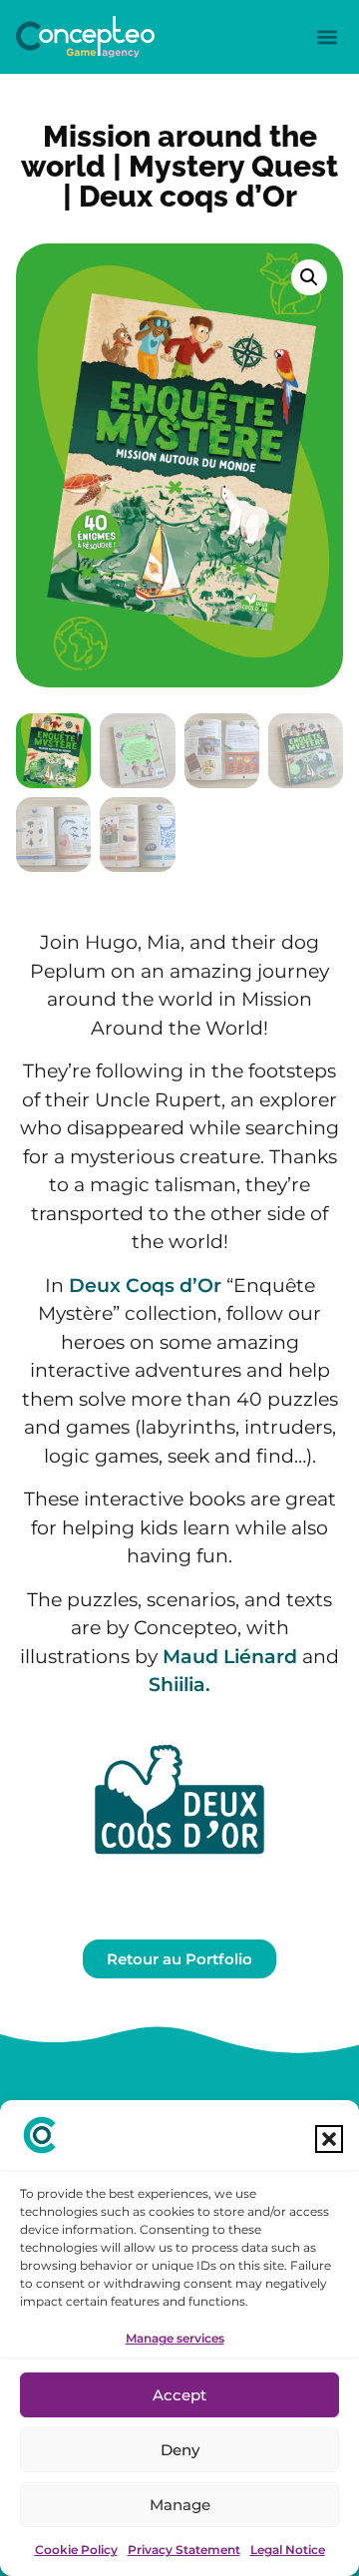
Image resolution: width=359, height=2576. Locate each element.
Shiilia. (179, 1685)
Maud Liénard (230, 1657)
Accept (179, 2395)
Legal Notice (288, 2550)
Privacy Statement (184, 2550)
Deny (180, 2450)
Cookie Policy (76, 2550)
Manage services (175, 2338)
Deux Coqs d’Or (145, 1286)
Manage (180, 2505)
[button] (329, 2139)
